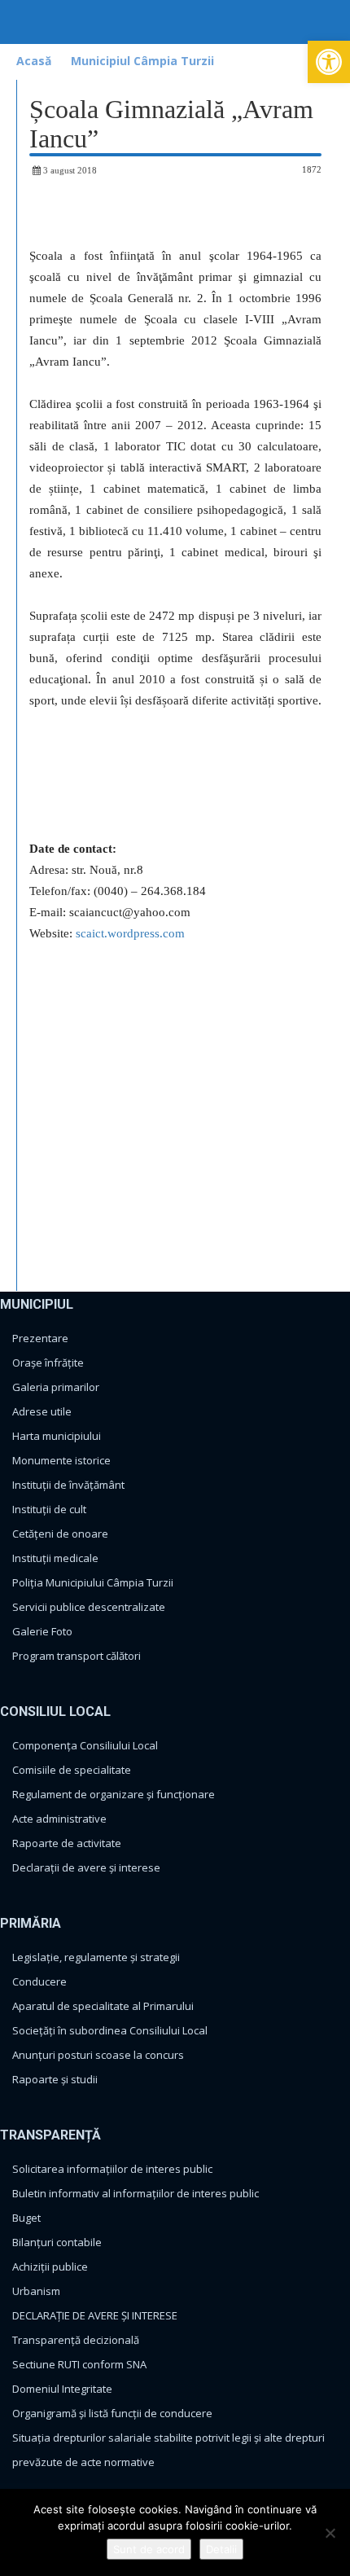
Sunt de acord (149, 2549)
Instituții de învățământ (68, 1485)
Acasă (34, 61)
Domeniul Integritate (62, 2389)
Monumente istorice (61, 1460)
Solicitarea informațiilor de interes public (112, 2169)
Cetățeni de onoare (60, 1534)
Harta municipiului (57, 1436)
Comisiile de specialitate (72, 1770)
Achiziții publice (50, 2267)
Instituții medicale (55, 1558)
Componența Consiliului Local (85, 1745)
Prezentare (40, 1338)
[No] (330, 2533)
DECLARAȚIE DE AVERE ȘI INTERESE (95, 2315)
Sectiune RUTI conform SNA (79, 2364)
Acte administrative (59, 1819)
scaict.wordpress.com (130, 933)
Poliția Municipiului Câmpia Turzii (93, 1582)
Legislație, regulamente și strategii (96, 1957)
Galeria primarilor (56, 1387)
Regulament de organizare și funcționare (114, 1794)
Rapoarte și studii (55, 2079)
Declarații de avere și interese (86, 1867)
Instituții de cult (49, 1509)
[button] (329, 62)
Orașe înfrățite (48, 1363)
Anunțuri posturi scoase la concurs (98, 2055)
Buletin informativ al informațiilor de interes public (136, 2193)
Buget (26, 2218)
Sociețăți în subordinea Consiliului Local (110, 2030)
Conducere (39, 1981)
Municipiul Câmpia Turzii (142, 61)
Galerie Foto (42, 1631)
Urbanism (36, 2291)
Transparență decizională (76, 2340)
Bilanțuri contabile (57, 2242)
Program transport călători (77, 1656)
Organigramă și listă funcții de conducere (112, 2413)
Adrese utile (42, 1411)
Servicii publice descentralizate (89, 1607)
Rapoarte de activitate (67, 1843)
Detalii (221, 2549)
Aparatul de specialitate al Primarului (103, 2006)
